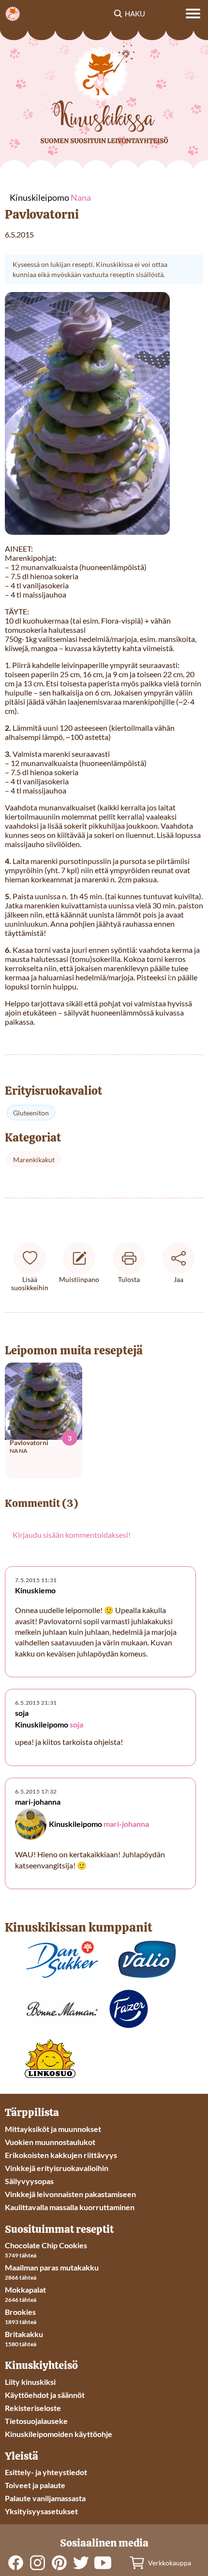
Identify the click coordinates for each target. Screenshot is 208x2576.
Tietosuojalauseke (36, 2421)
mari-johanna (126, 1824)
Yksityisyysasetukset (41, 2511)
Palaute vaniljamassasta (45, 2498)
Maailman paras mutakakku (52, 2267)
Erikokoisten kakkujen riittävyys (61, 2155)
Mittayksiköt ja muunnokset (53, 2129)
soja (76, 1725)
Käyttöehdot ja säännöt (45, 2395)
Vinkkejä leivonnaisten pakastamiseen (70, 2194)
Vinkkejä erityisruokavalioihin (57, 2168)
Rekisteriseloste (33, 2408)
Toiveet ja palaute (35, 2485)
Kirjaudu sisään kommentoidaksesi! (72, 1535)
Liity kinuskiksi (30, 2382)
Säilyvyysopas (29, 2181)
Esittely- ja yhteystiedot (46, 2472)
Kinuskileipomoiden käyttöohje (59, 2434)
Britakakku (24, 2334)
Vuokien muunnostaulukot (50, 2142)
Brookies (20, 2312)
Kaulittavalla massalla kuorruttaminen (70, 2207)
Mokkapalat (25, 2290)
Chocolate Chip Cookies (46, 2245)
